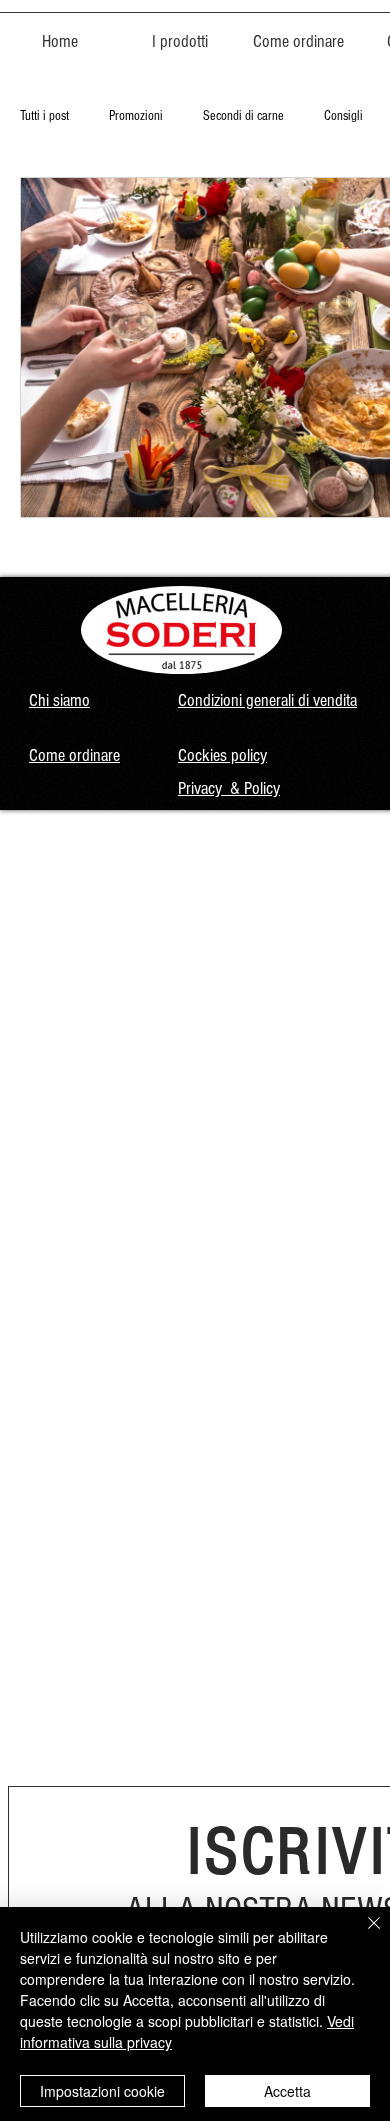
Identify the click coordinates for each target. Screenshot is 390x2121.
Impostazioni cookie (102, 2091)
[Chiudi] (362, 1935)
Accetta (287, 2091)
